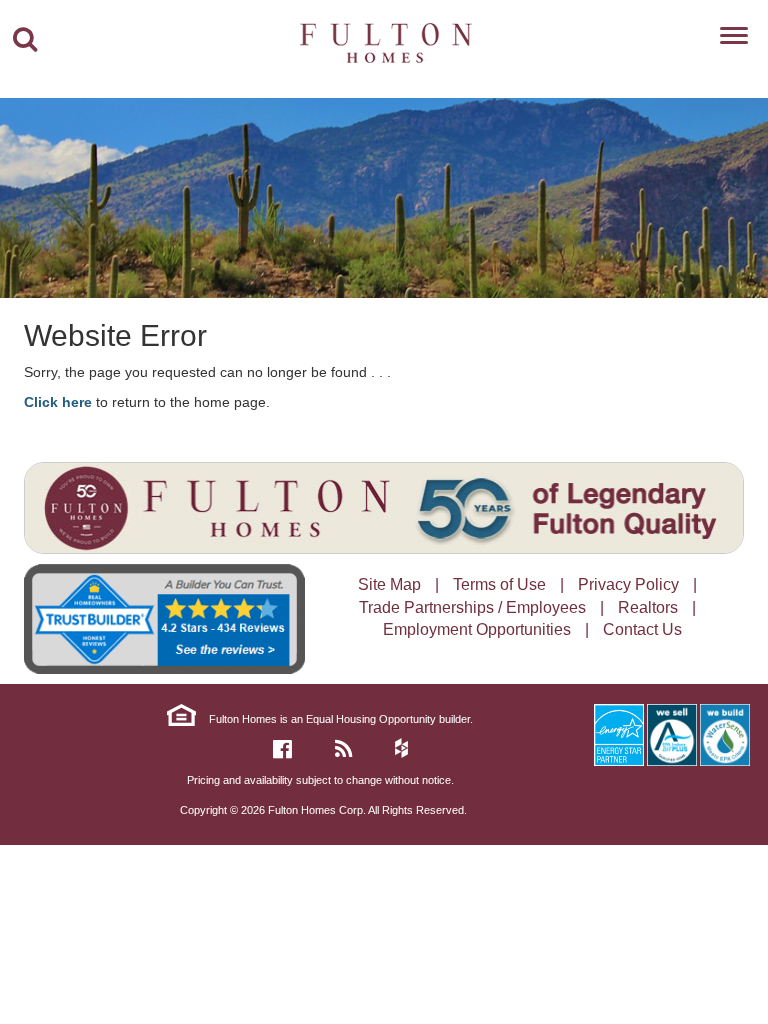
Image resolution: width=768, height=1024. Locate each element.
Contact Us (642, 629)
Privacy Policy (628, 584)
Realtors (648, 607)
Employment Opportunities (477, 629)
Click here (58, 402)
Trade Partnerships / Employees (472, 607)
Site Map (389, 584)
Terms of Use (499, 584)
